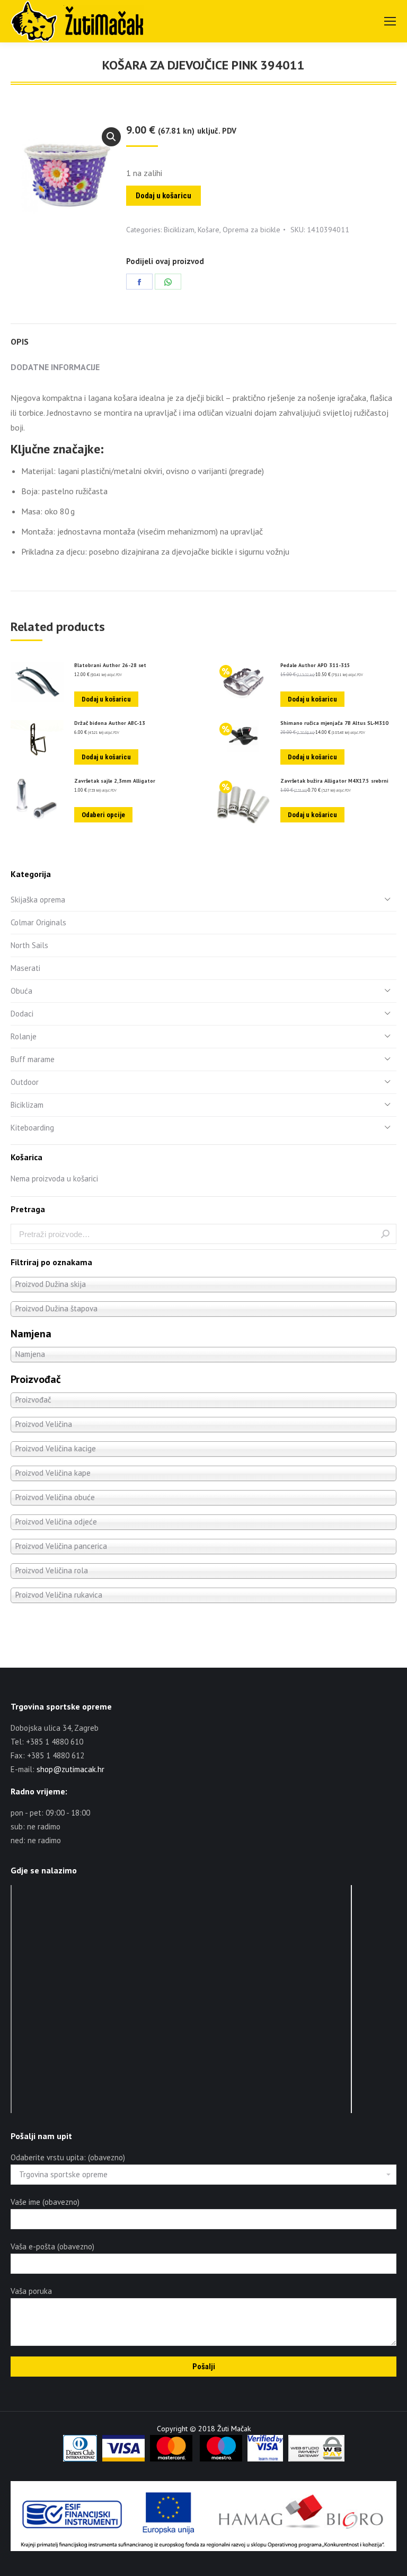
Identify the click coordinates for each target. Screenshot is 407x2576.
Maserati (25, 968)
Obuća (21, 991)
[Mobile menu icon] (390, 21)
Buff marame (33, 1059)
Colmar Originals (38, 922)
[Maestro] (221, 2459)
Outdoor (25, 1082)
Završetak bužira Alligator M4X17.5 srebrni (334, 781)
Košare (209, 230)
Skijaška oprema (38, 900)
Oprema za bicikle (251, 230)
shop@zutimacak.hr (70, 1769)
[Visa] (123, 2459)
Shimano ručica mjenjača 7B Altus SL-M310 (334, 723)
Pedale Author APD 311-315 (315, 665)
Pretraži (385, 1234)
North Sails (29, 945)
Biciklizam (179, 230)
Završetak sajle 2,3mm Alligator (115, 781)
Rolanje (24, 1036)
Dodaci (22, 1014)
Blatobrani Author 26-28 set (110, 665)
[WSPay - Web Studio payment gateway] (316, 2459)
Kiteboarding (32, 1128)
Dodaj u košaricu (163, 196)
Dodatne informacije (55, 367)
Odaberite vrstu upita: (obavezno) (68, 2157)
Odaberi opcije (103, 815)
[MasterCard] (171, 2459)
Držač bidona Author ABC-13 (110, 723)
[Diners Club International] (80, 2459)
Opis (20, 341)
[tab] (203, 336)
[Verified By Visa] (265, 2459)
